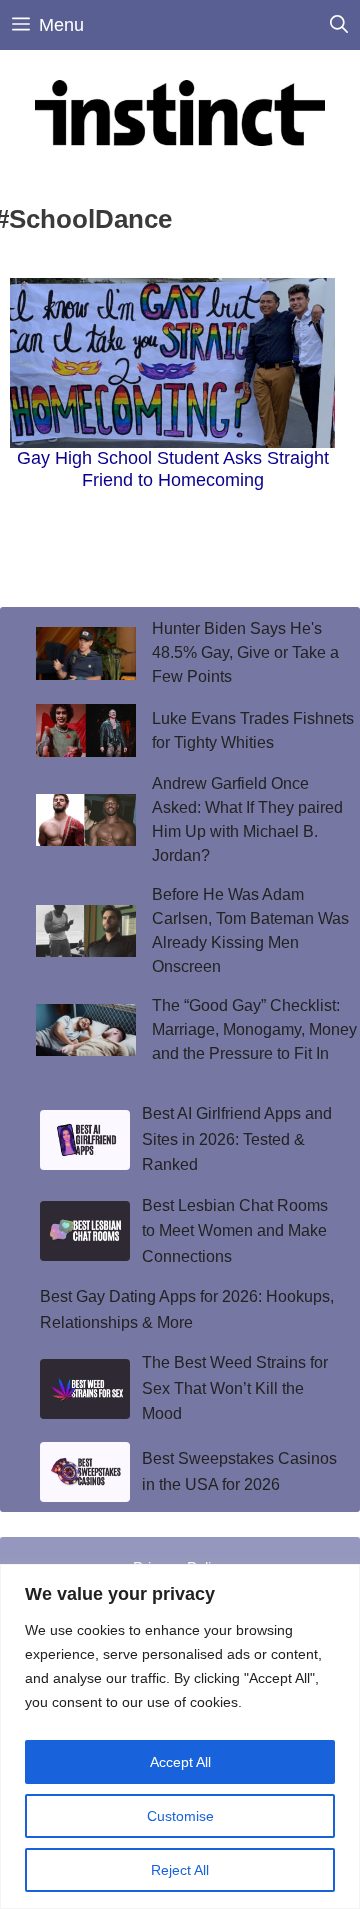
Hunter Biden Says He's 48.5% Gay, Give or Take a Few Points (245, 652)
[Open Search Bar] (339, 25)
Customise (180, 1816)
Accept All (180, 1762)
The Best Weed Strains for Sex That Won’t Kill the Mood (235, 1388)
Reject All (180, 1870)
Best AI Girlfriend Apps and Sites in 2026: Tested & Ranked (237, 1139)
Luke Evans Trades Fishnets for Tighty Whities (253, 730)
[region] (180, 1736)
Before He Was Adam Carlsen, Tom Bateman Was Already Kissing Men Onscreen (250, 930)
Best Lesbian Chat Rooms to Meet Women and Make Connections (235, 1231)
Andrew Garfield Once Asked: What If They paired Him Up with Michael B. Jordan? (247, 819)
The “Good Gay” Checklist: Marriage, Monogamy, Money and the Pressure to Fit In (254, 1029)
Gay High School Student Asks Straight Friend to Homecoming (173, 469)
